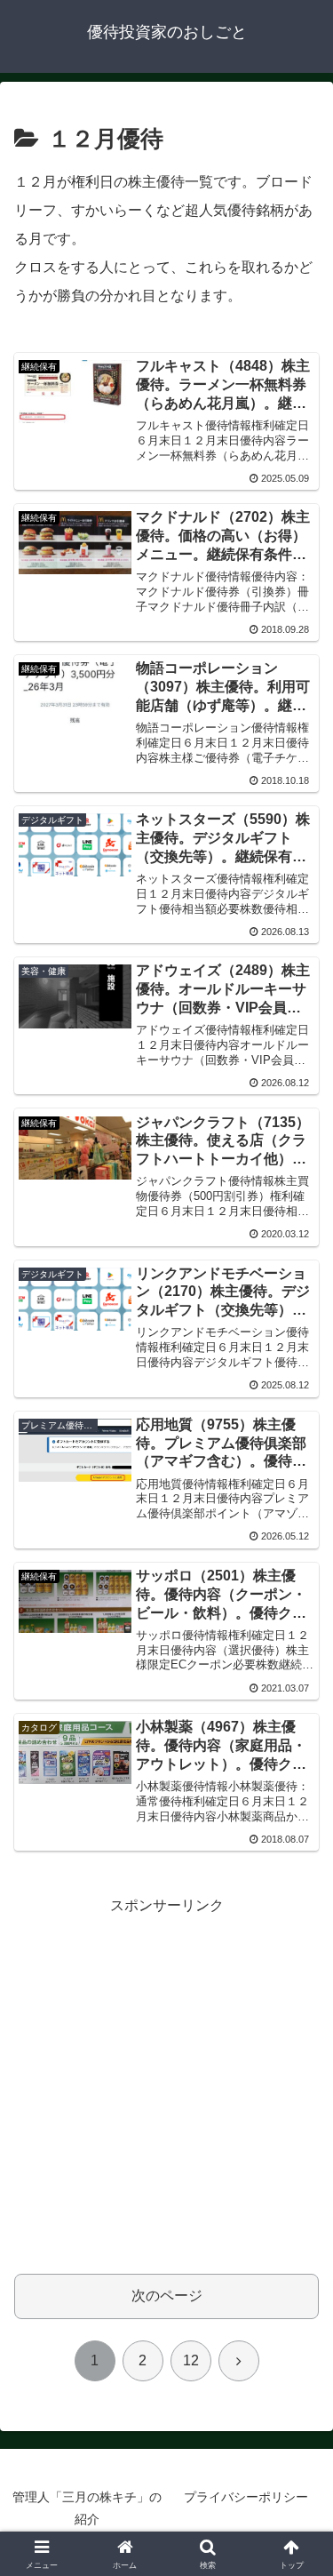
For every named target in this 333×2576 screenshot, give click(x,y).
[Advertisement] (166, 2086)
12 (191, 2360)
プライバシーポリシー (246, 2497)
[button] (298, 2263)
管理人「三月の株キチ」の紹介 (87, 2508)
